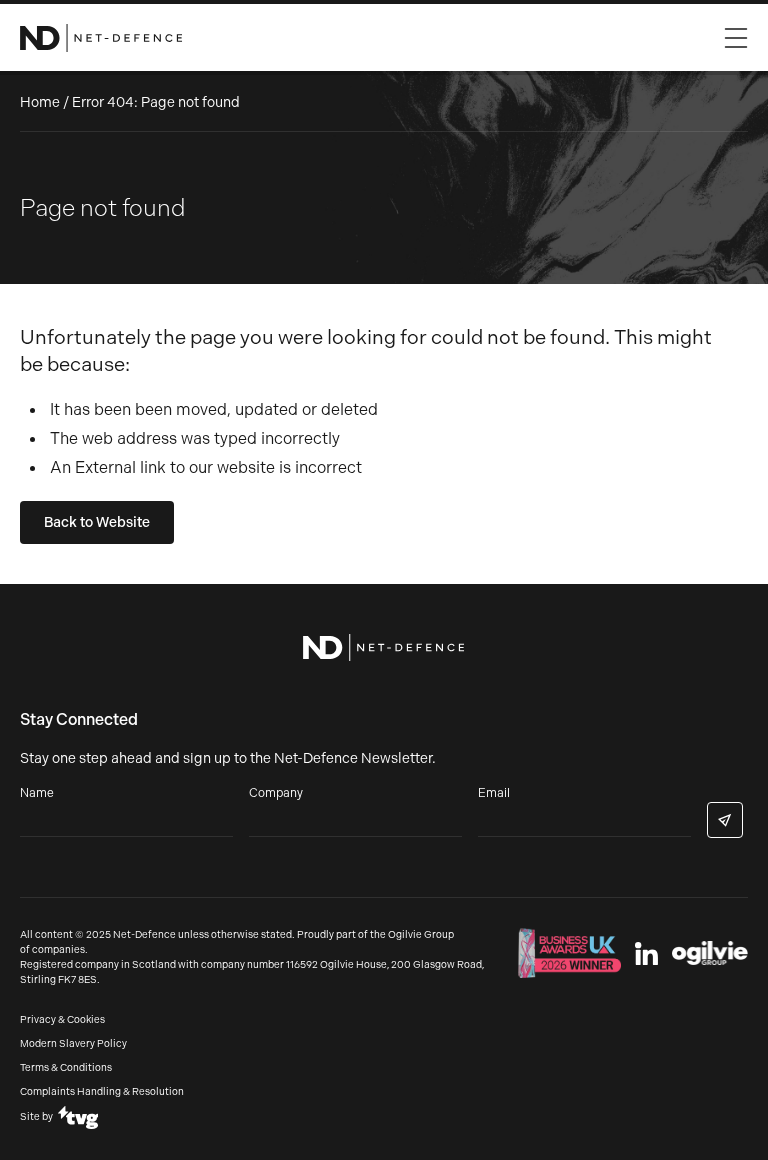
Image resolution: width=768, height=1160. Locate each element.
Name (37, 793)
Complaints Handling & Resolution (102, 1092)
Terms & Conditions (66, 1068)
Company (276, 793)
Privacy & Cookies (62, 1020)
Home (40, 102)
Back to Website (97, 522)
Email (494, 793)
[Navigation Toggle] (736, 33)
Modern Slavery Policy (73, 1044)
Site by (36, 1117)
